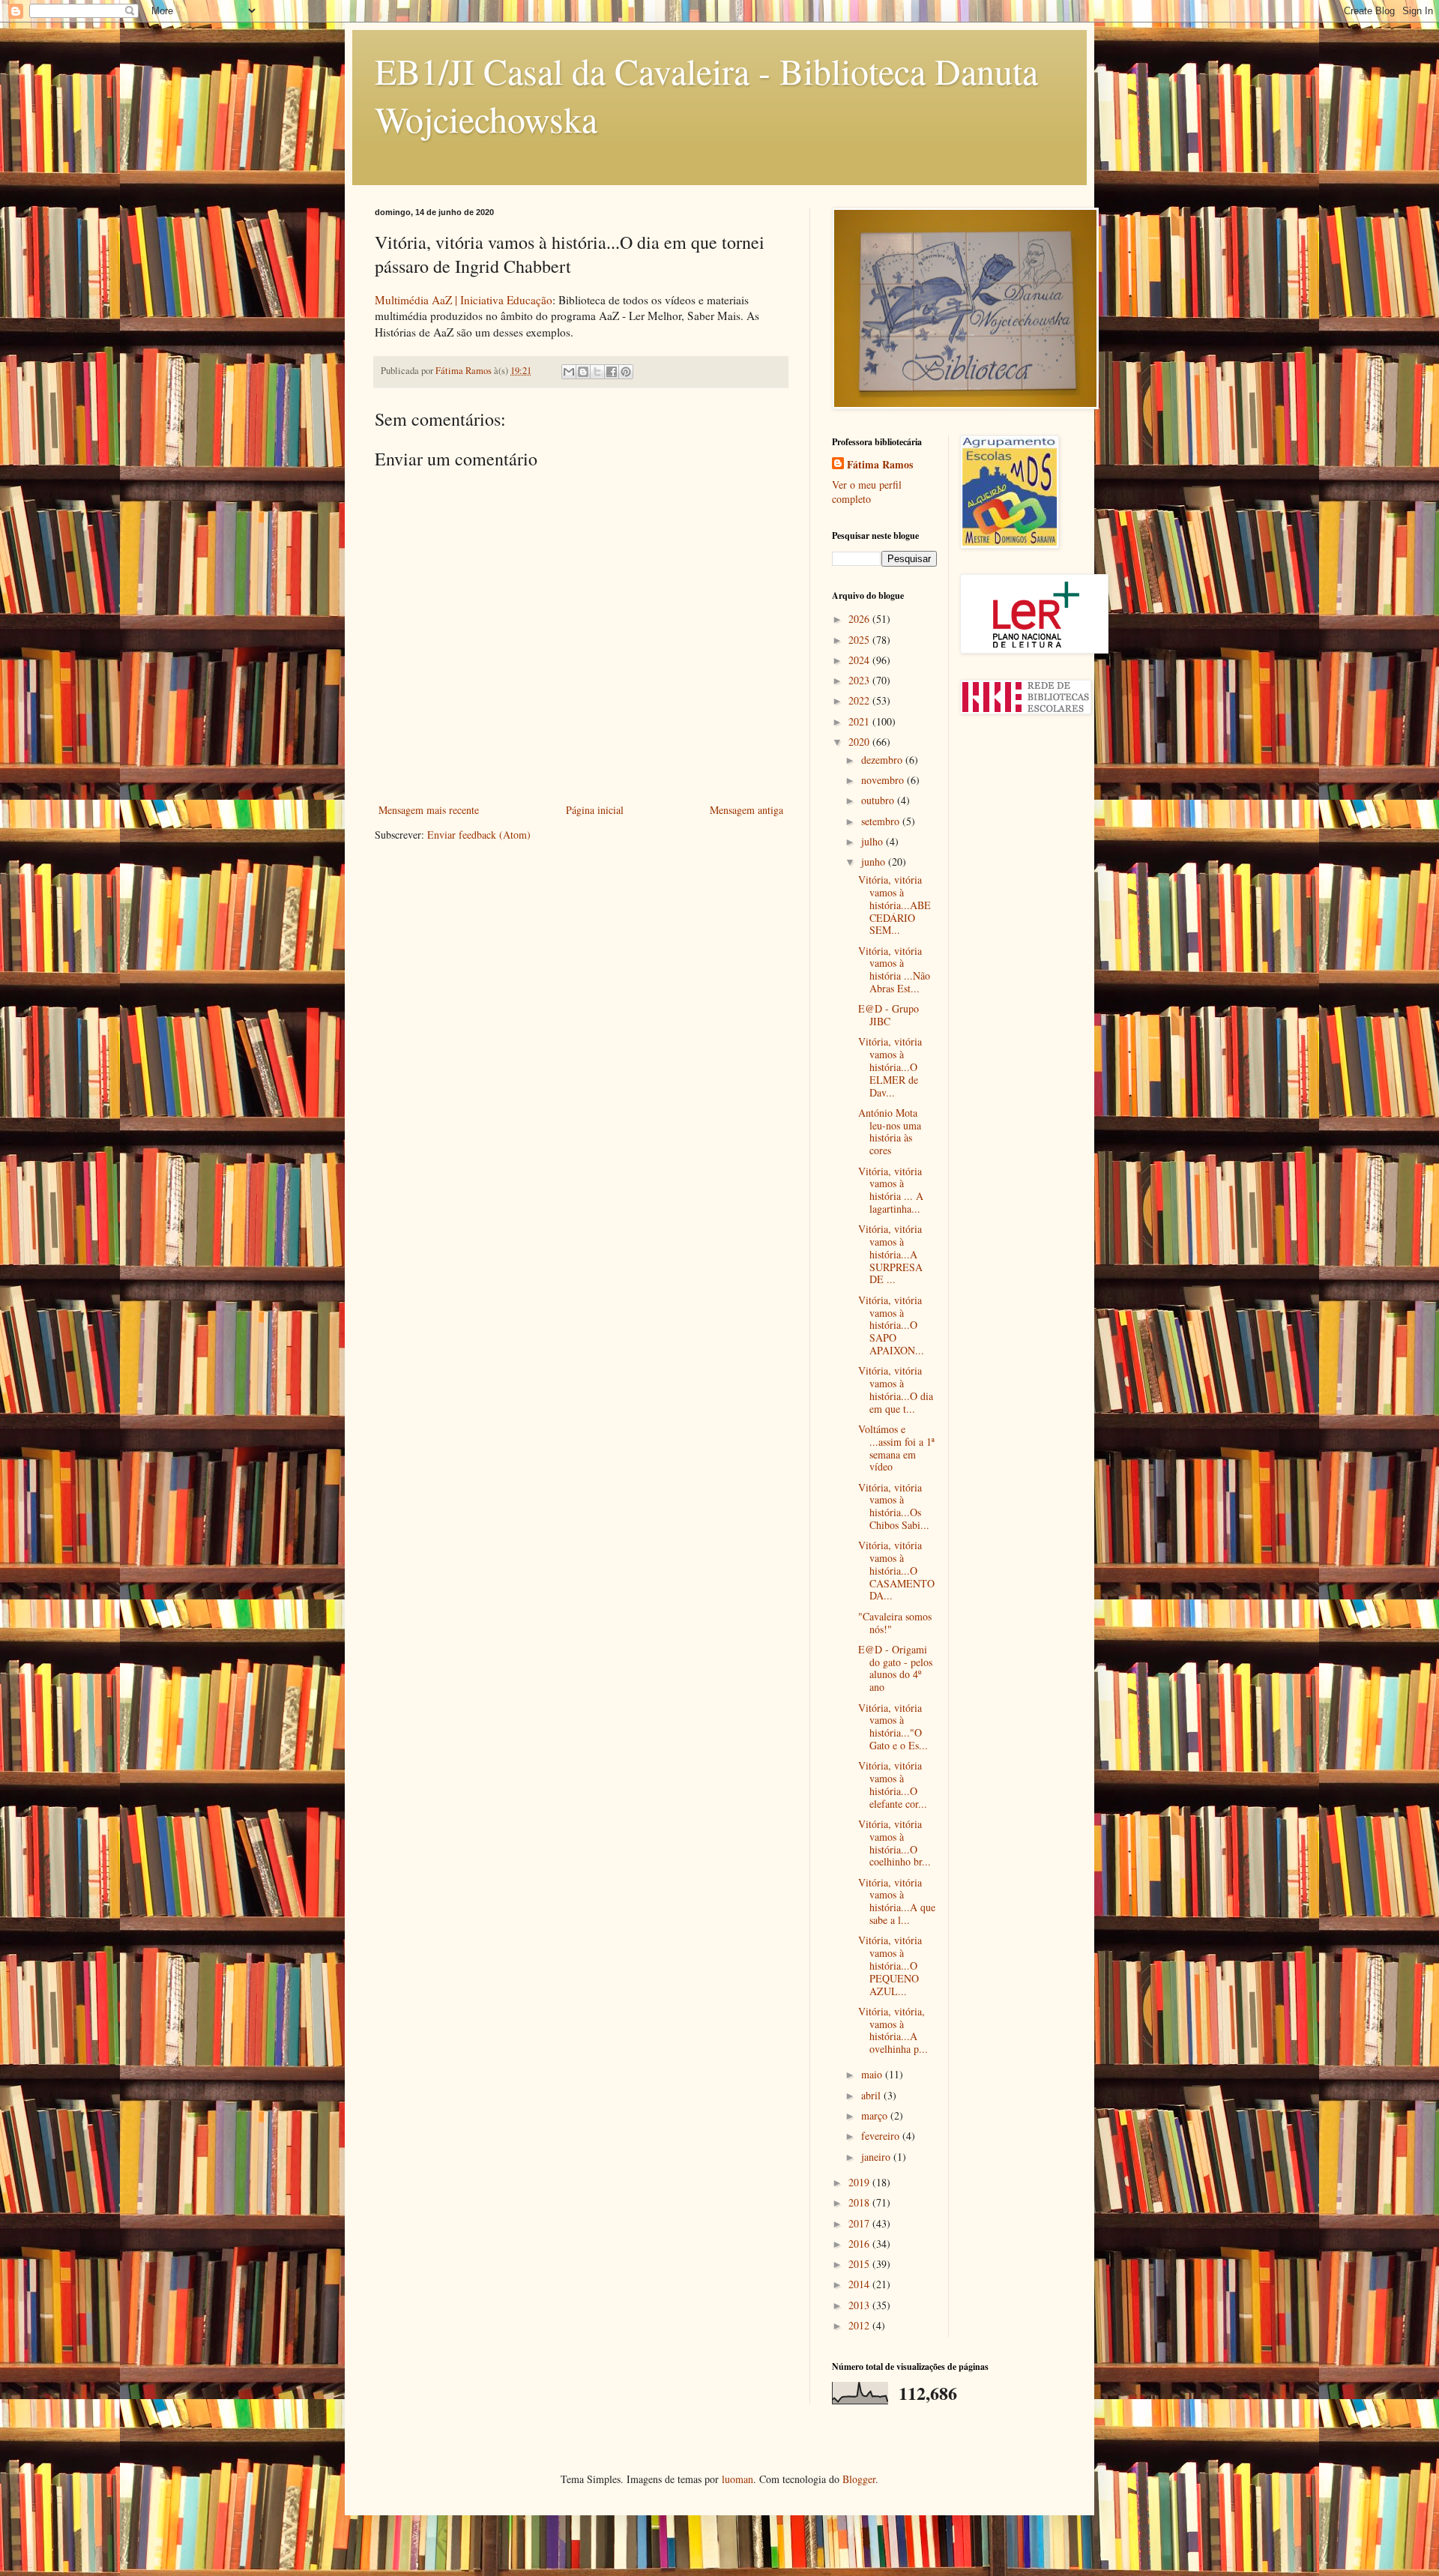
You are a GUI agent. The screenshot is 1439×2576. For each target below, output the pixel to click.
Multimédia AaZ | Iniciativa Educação (464, 300)
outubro (879, 800)
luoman (737, 2479)
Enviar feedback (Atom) (479, 835)
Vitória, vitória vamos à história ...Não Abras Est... (894, 969)
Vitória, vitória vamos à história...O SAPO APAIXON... (891, 1325)
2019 (860, 2182)
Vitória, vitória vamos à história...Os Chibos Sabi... (894, 1506)
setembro (882, 821)
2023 (860, 680)
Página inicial (595, 810)
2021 (860, 721)
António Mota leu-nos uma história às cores (890, 1131)
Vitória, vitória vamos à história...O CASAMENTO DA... (896, 1570)
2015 (860, 2264)
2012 (860, 2325)
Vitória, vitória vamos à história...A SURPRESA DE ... (890, 1254)
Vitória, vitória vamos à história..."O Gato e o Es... (893, 1726)
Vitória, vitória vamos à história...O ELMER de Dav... (890, 1067)
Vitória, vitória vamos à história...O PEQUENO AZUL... (890, 1965)
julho (874, 841)
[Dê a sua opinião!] (583, 372)
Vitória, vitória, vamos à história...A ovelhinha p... (893, 2030)
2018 (860, 2202)
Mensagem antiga (746, 810)
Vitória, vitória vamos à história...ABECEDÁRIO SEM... (895, 905)
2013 (860, 2305)
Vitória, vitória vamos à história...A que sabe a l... (897, 1901)
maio (873, 2074)
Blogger (859, 2479)
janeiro (877, 2157)
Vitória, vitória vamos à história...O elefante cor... (893, 1784)
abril (872, 2095)
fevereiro (882, 2136)
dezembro (883, 760)
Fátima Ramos (880, 465)
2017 (860, 2223)
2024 (860, 660)
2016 (860, 2244)
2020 (860, 742)
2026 (860, 619)
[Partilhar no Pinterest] (626, 372)
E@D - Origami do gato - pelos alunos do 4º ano (895, 1668)
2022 (860, 700)
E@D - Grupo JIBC (889, 1015)
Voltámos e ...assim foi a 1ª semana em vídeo (896, 1448)
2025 (860, 640)
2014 (860, 2284)
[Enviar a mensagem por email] (569, 372)
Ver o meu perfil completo (867, 492)
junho (875, 862)
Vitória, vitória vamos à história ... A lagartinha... (891, 1190)
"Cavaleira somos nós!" (895, 1623)
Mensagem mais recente (429, 810)
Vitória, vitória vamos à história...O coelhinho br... (895, 1843)
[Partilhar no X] (597, 372)
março (876, 2115)
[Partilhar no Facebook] (612, 372)
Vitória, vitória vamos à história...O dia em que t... (896, 1389)
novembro (884, 780)
